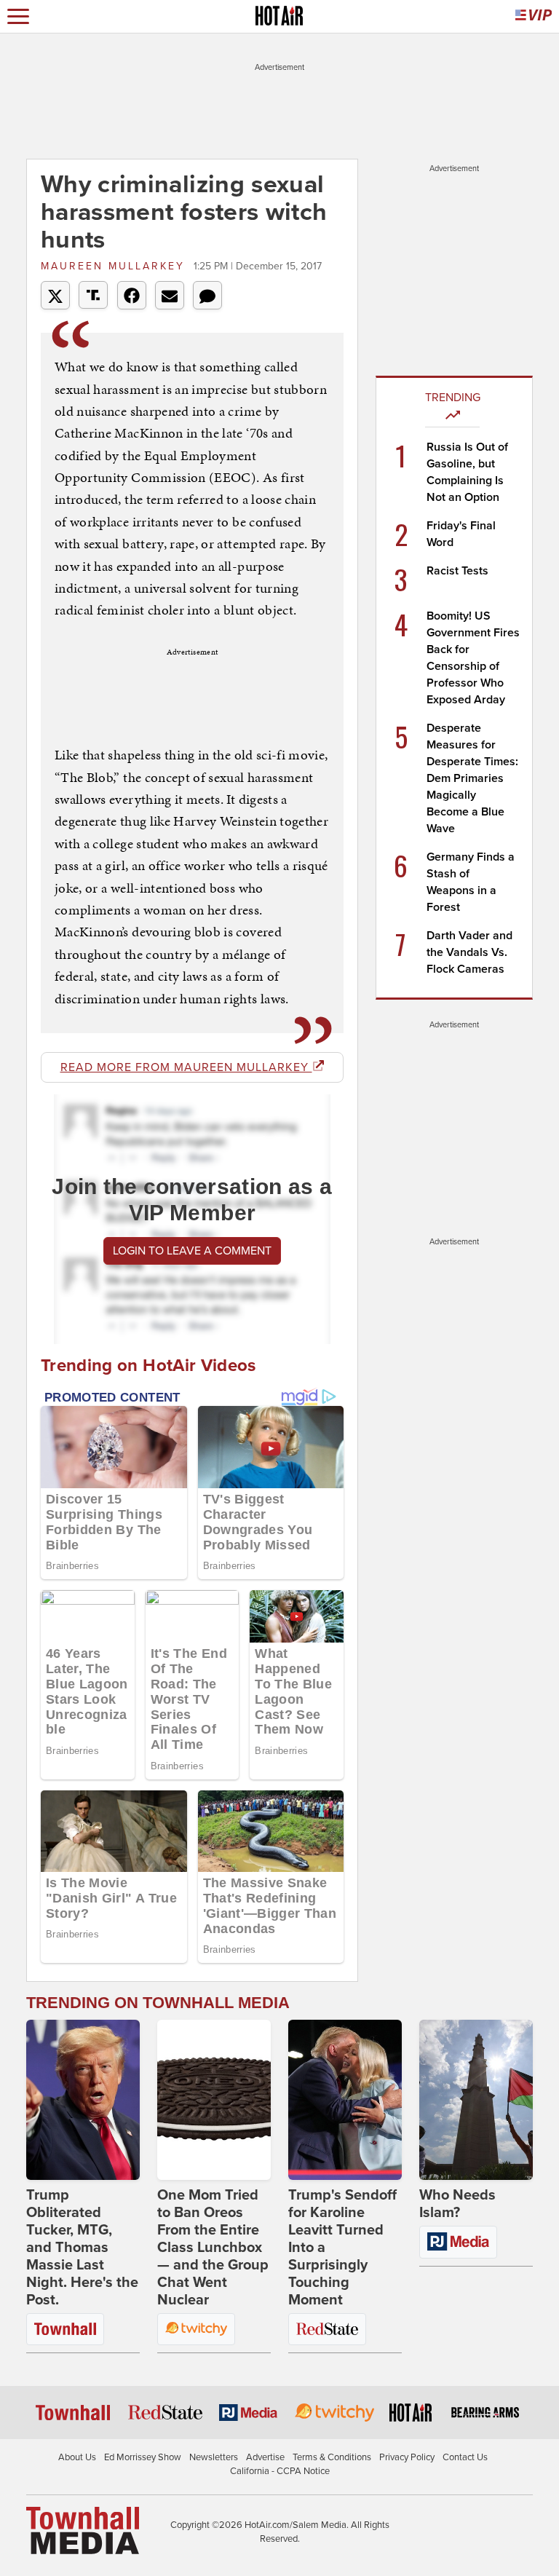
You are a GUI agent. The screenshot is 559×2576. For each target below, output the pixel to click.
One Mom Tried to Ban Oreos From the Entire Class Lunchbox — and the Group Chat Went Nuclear (213, 2248)
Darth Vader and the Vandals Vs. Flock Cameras (469, 952)
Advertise (265, 2457)
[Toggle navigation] (18, 16)
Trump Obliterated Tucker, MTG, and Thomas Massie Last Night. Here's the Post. (82, 2248)
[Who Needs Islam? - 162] (476, 2100)
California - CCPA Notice (280, 2471)
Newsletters (214, 2457)
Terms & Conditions (332, 2457)
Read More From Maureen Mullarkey (186, 1067)
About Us (77, 2457)
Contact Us (465, 2457)
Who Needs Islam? (457, 2204)
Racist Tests (457, 571)
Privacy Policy (407, 2457)
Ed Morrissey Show (143, 2457)
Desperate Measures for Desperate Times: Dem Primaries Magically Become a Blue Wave (472, 778)
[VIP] (534, 16)
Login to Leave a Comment (192, 1251)
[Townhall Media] (83, 2529)
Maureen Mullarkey (115, 266)
